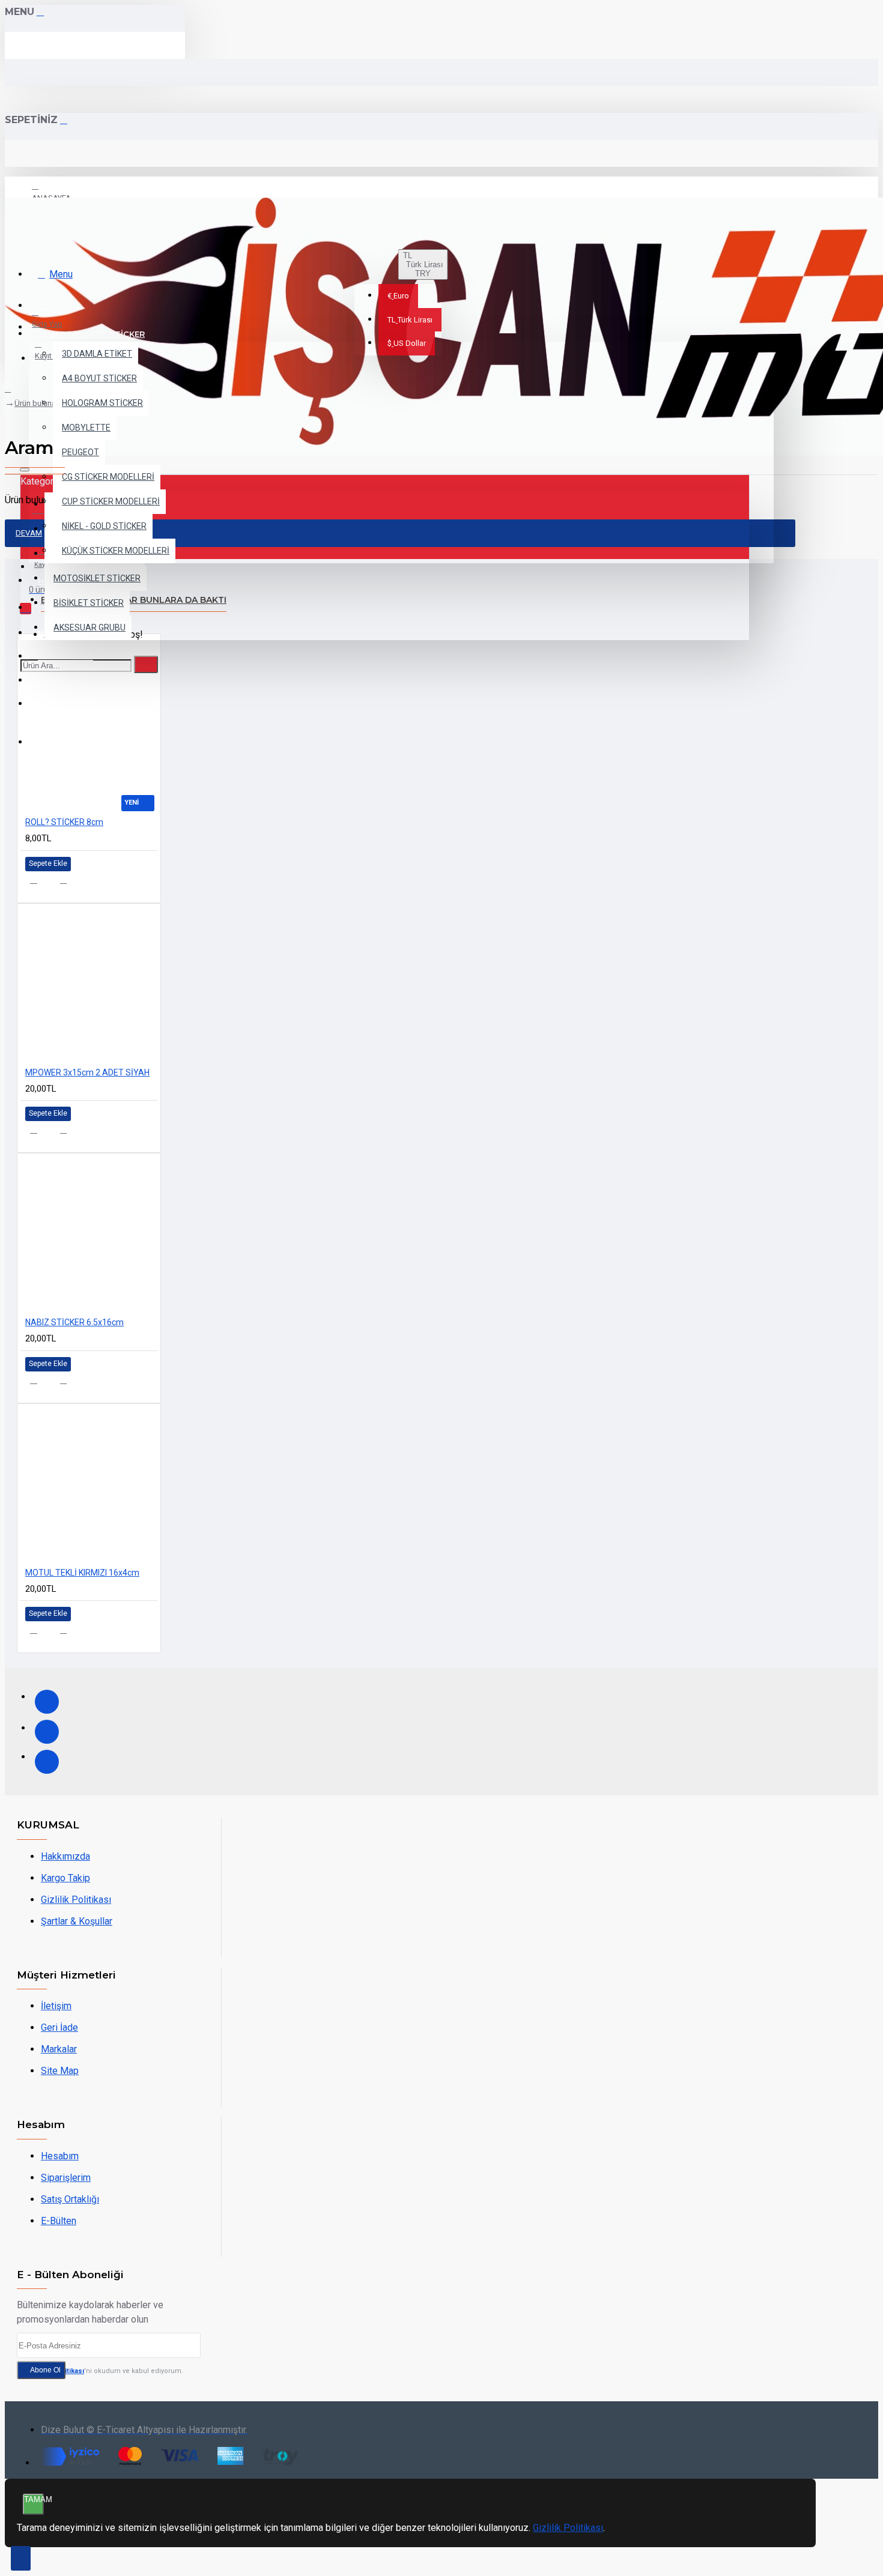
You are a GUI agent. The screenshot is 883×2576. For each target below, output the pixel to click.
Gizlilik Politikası (568, 2528)
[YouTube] (47, 1762)
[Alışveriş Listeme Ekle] (41, 884)
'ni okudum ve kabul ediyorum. (107, 2371)
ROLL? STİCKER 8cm (64, 822)
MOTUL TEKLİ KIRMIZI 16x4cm (82, 1573)
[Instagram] (47, 1732)
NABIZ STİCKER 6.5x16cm (74, 1322)
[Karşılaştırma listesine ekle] (71, 884)
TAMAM (34, 2499)
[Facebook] (47, 1702)
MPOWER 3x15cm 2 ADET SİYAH (87, 1072)
